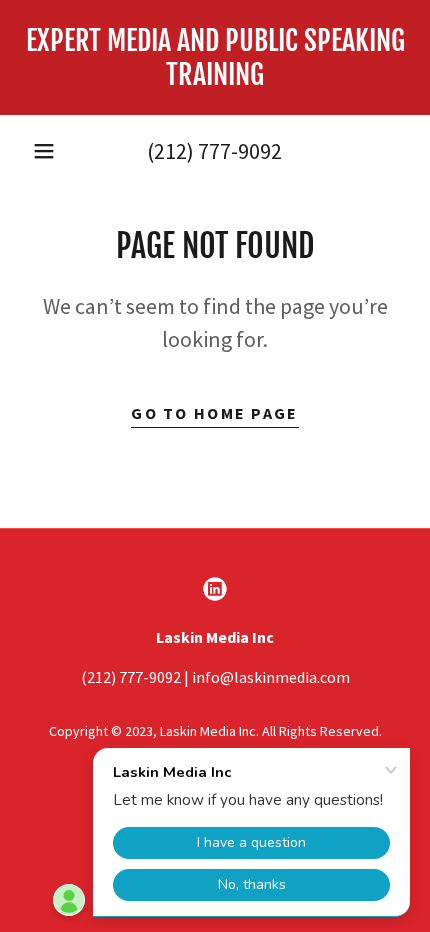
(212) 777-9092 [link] (214, 151)
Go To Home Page (214, 413)
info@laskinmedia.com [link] (271, 677)
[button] (44, 151)
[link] (215, 57)
